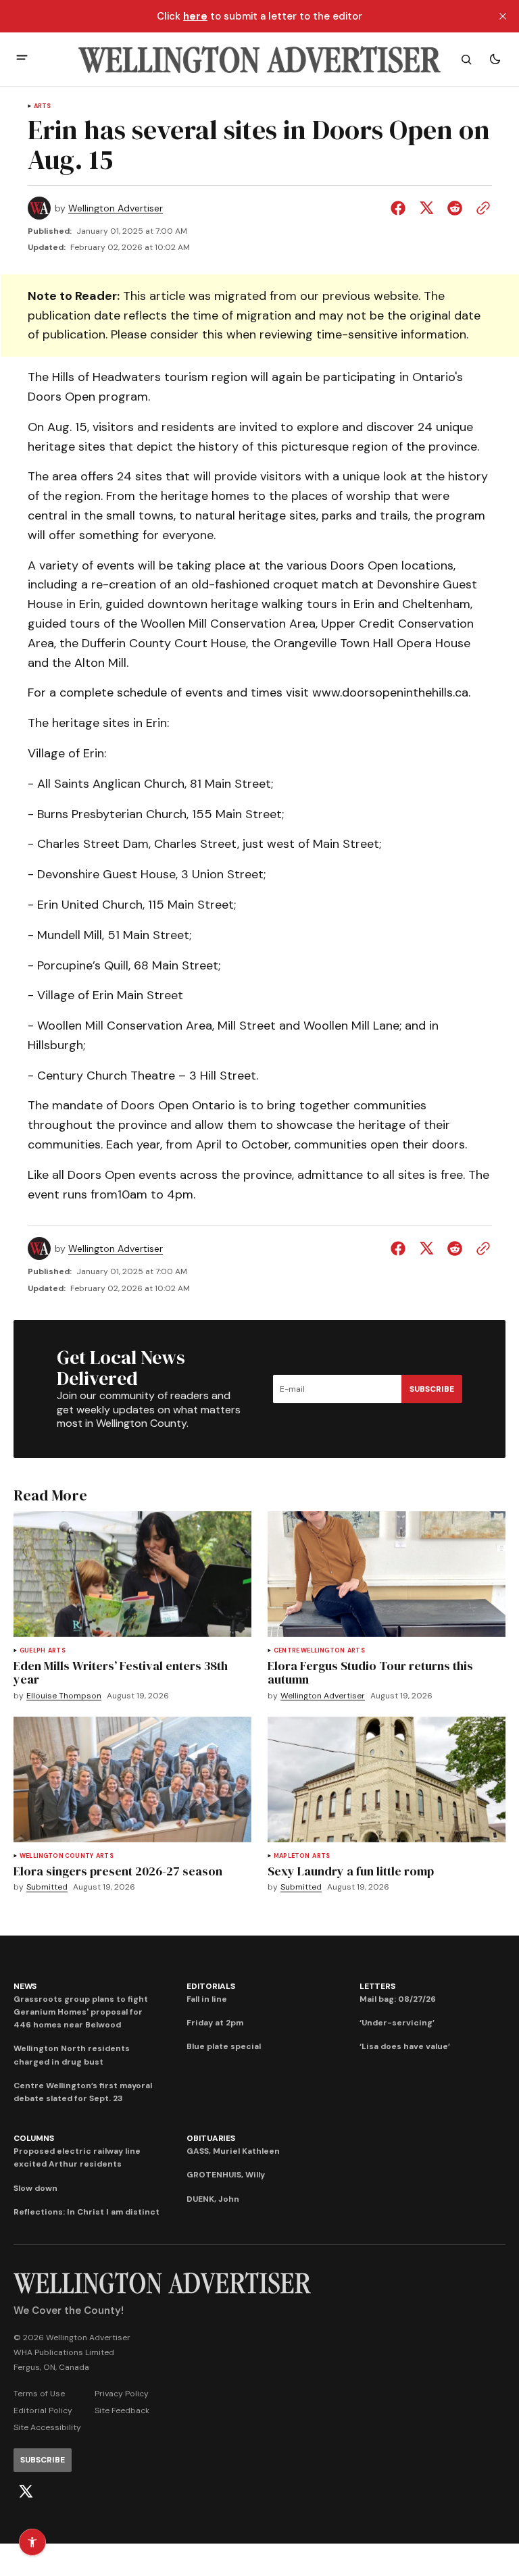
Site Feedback (122, 2410)
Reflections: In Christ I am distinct (86, 2212)
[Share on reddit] (455, 208)
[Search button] (466, 59)
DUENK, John (213, 2199)
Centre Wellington (309, 1651)
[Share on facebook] (401, 208)
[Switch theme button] (495, 59)
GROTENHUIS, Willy (226, 2175)
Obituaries (211, 2138)
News (25, 1986)
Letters (377, 1986)
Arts (43, 106)
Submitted (47, 1887)
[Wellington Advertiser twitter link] (26, 2492)
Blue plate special (224, 2046)
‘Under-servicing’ (397, 2023)
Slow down (35, 2188)
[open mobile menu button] (22, 59)
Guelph (32, 1651)
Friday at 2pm (215, 2023)
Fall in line (207, 1999)
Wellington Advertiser (116, 208)
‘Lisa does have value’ (405, 2046)
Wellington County (56, 1856)
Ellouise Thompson (64, 1696)
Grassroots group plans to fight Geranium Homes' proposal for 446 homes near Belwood (81, 2012)
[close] (503, 16)
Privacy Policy (122, 2394)
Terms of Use (39, 2394)
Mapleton (292, 1856)
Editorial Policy (43, 2410)
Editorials (211, 1986)
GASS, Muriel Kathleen (233, 2151)
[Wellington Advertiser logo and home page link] (259, 59)
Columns (33, 2138)
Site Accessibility (47, 2427)
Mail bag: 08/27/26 (398, 1999)
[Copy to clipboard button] (480, 208)
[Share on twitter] (426, 208)
